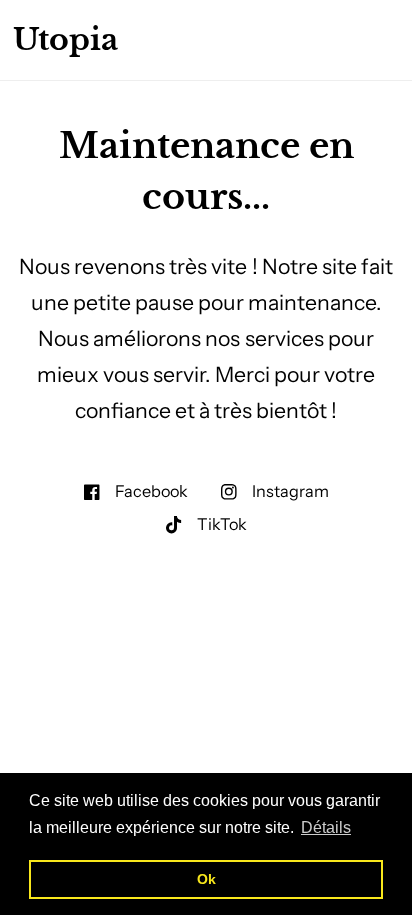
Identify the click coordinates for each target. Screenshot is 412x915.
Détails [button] (326, 827)
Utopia (65, 40)
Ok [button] (206, 879)
